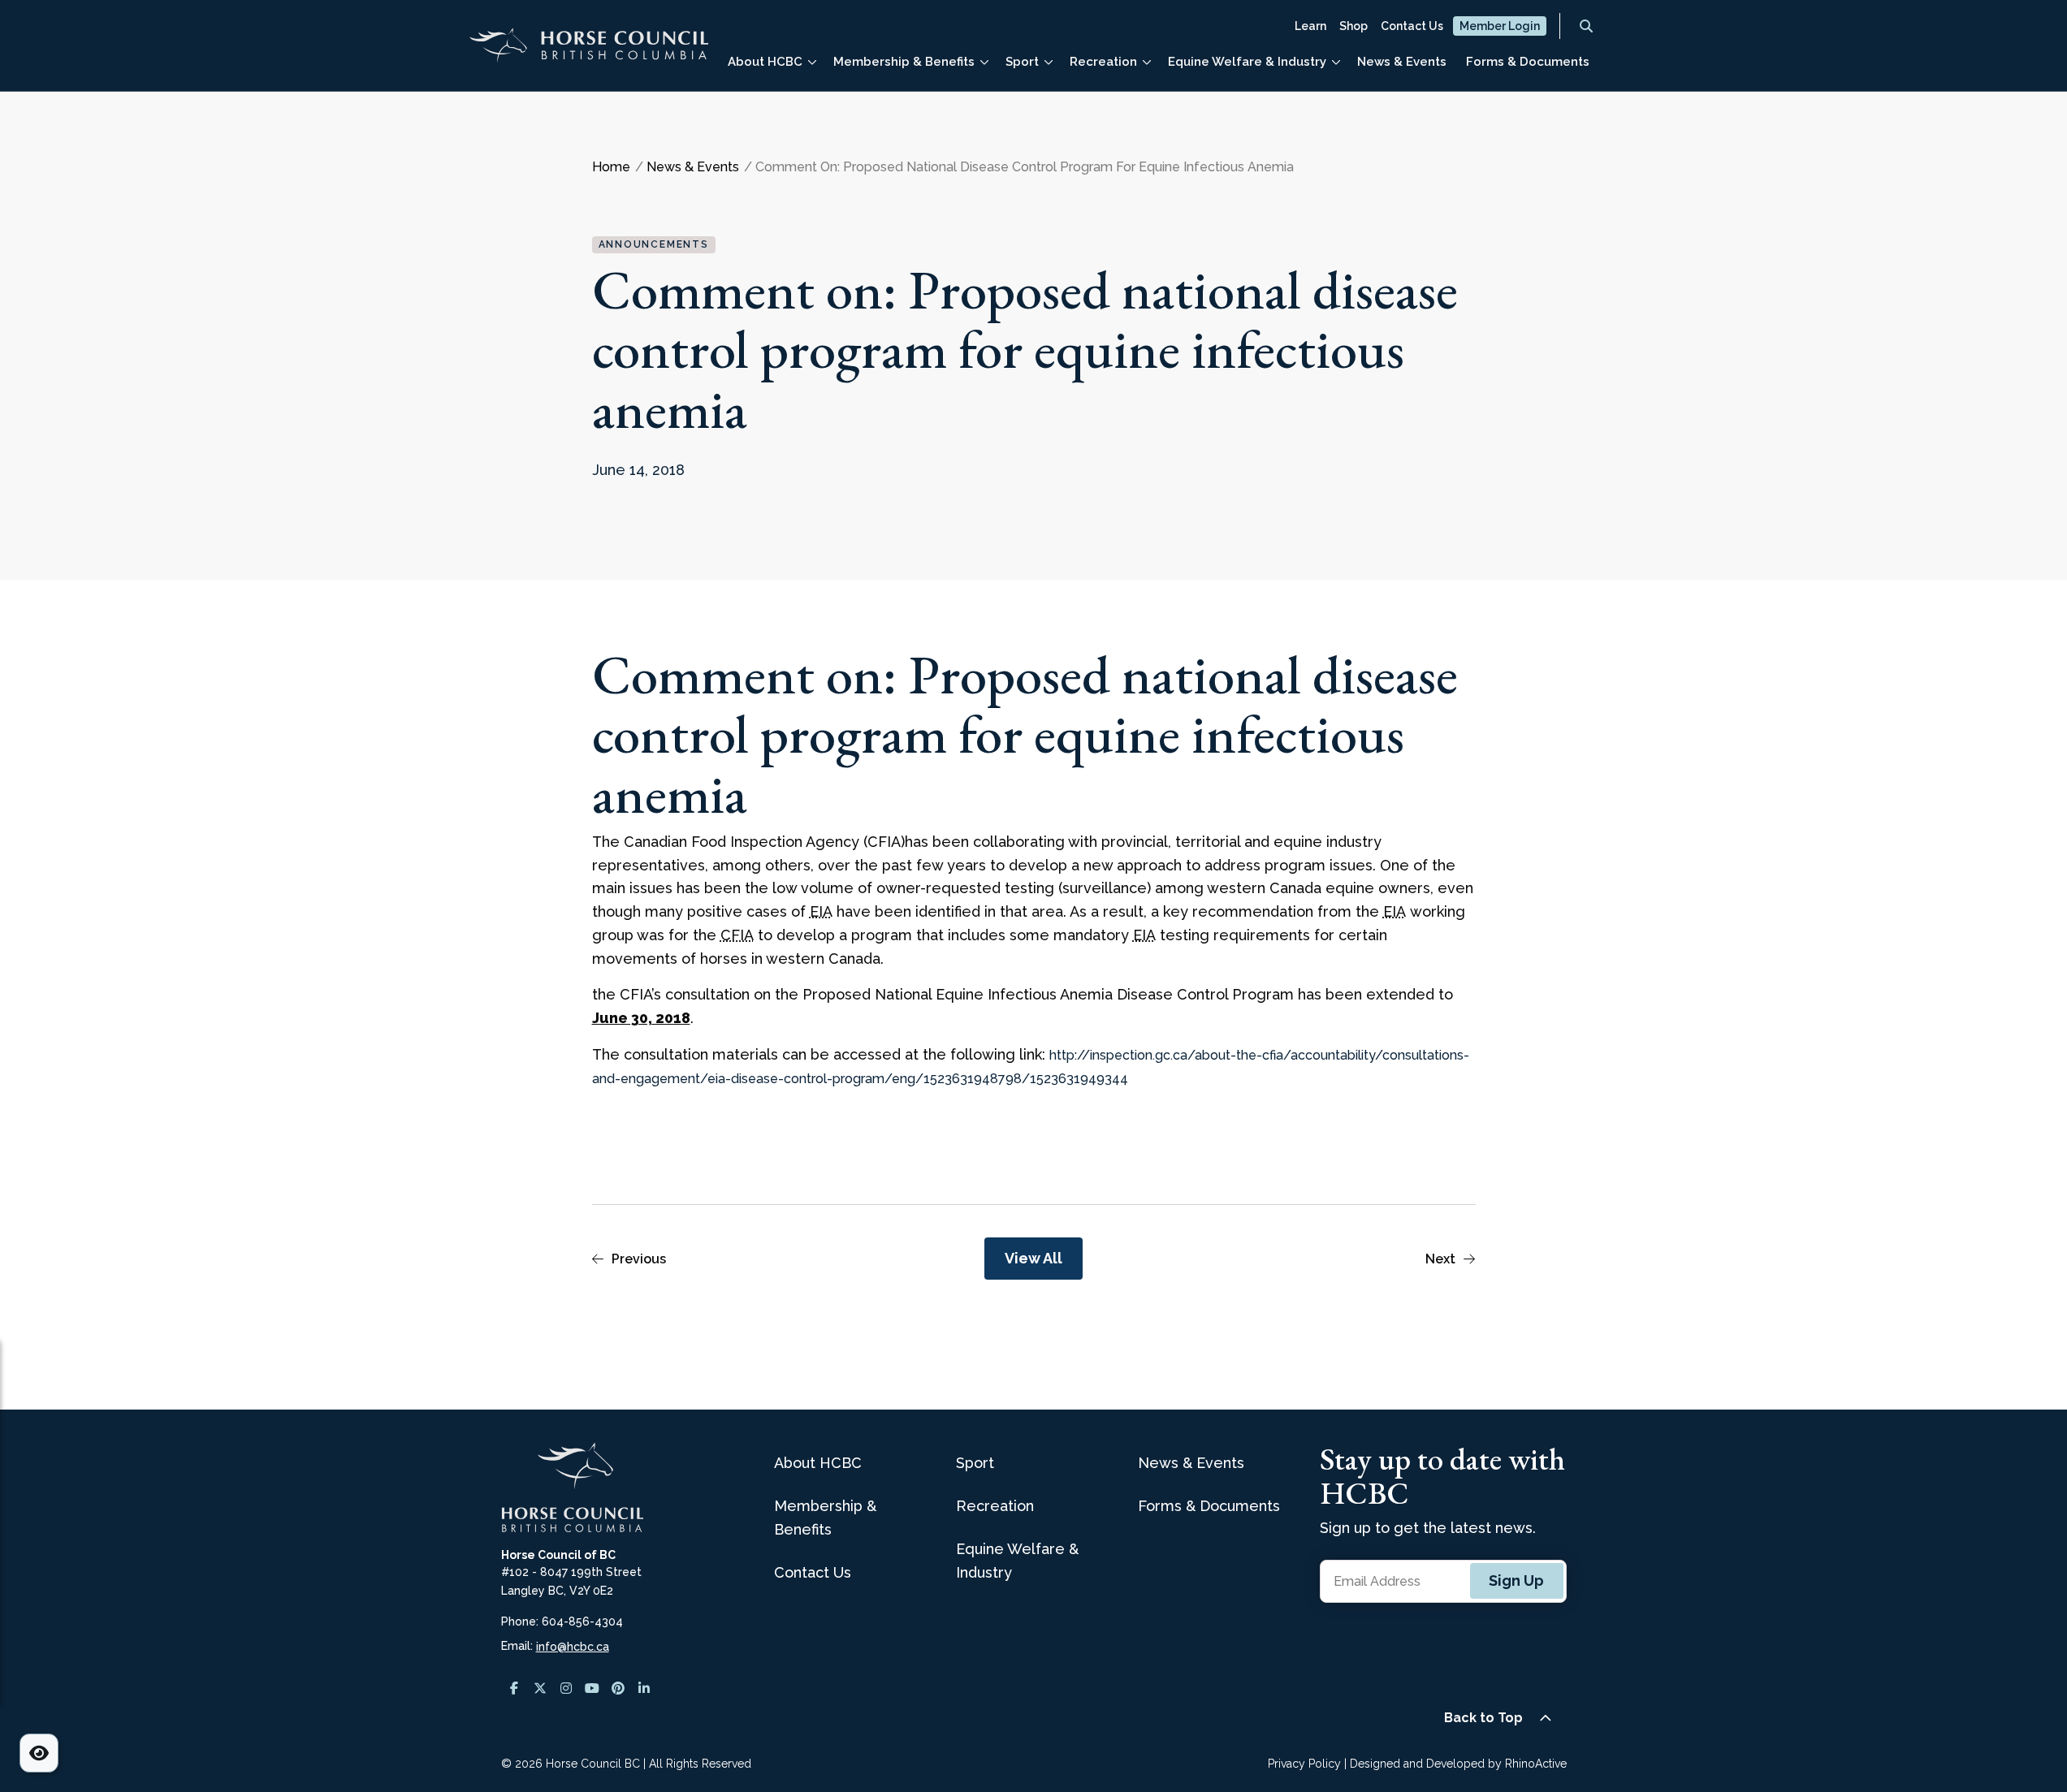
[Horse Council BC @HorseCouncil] (514, 1688)
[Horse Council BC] (589, 52)
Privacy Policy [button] (1304, 1764)
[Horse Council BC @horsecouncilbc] (540, 1688)
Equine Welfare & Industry (1247, 62)
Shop (1353, 26)
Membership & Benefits (904, 62)
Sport (1022, 62)
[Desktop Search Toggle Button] (1586, 26)
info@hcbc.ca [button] (573, 1647)
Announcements (654, 244)
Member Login (1500, 26)
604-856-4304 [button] (582, 1621)
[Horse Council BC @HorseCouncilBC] (592, 1688)
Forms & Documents (1528, 62)
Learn (1310, 26)
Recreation (1103, 62)
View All (1033, 1258)
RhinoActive (1536, 1764)
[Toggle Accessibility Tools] (39, 1753)
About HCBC (765, 62)
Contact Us (1412, 26)
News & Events (1402, 62)
